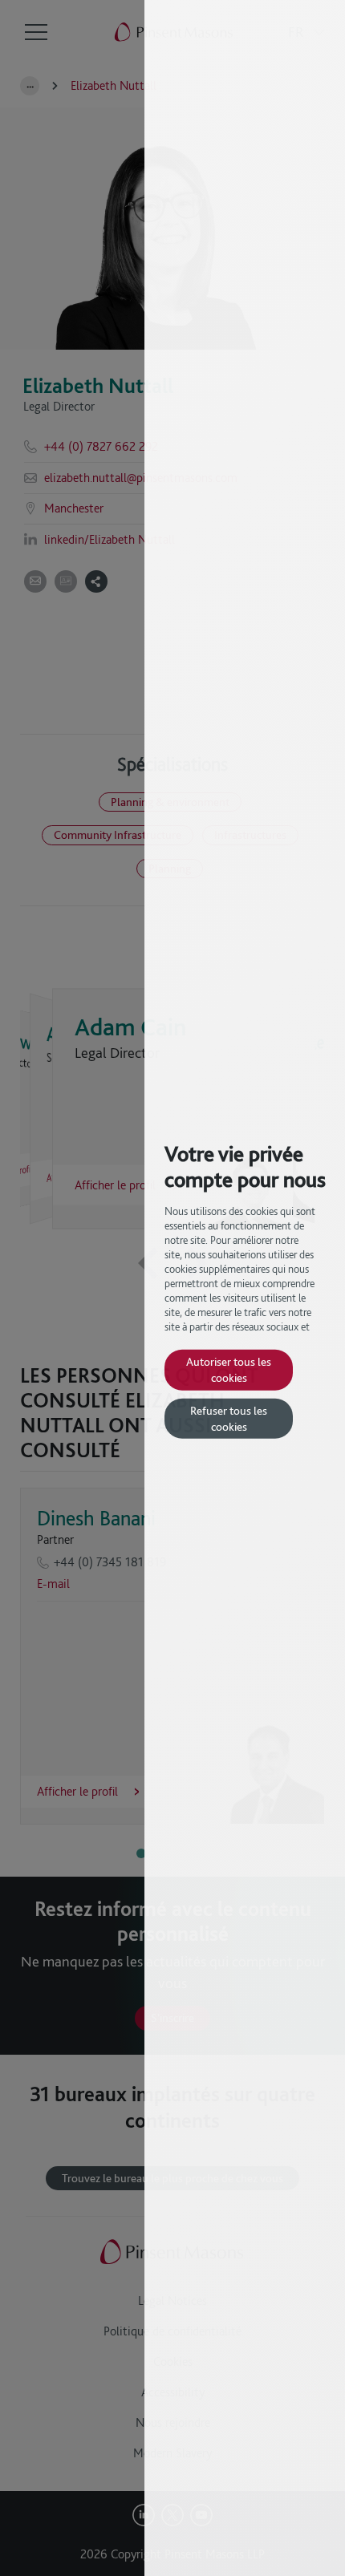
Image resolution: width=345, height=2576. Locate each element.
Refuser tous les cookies (229, 1418)
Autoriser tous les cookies (229, 1369)
